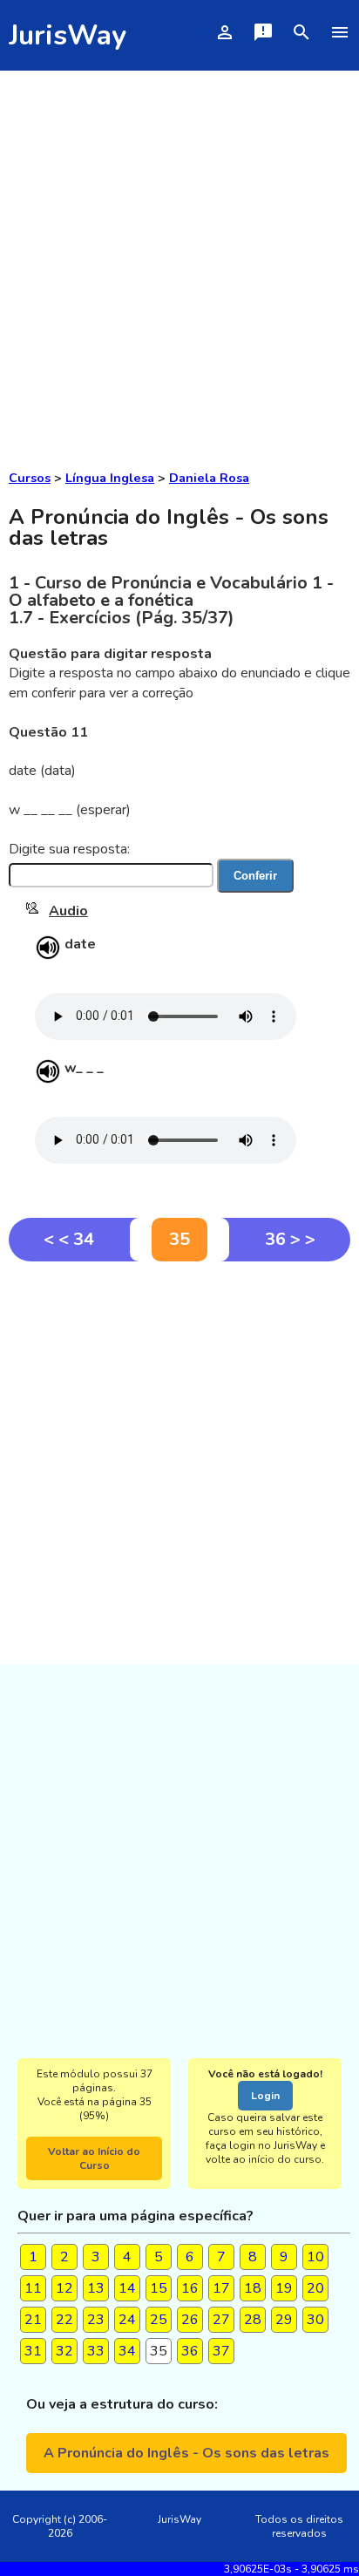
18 (253, 2288)
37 (221, 2351)
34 (127, 2351)
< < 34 (69, 1239)
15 (159, 2288)
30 (315, 2320)
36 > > (290, 1239)
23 (96, 2320)
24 (127, 2320)
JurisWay (68, 35)
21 (33, 2320)
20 (315, 2288)
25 (159, 2320)
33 (96, 2351)
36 (190, 2351)
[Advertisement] (179, 259)
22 (64, 2320)
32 (64, 2351)
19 (284, 2288)
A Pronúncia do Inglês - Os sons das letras (186, 2453)
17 (221, 2288)
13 (96, 2288)
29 (284, 2320)
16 (190, 2288)
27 (221, 2320)
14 (127, 2288)
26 (190, 2320)
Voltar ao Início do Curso (94, 2158)
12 (64, 2288)
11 (33, 2288)
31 (33, 2351)
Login (265, 2096)
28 (253, 2320)
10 (315, 2257)
